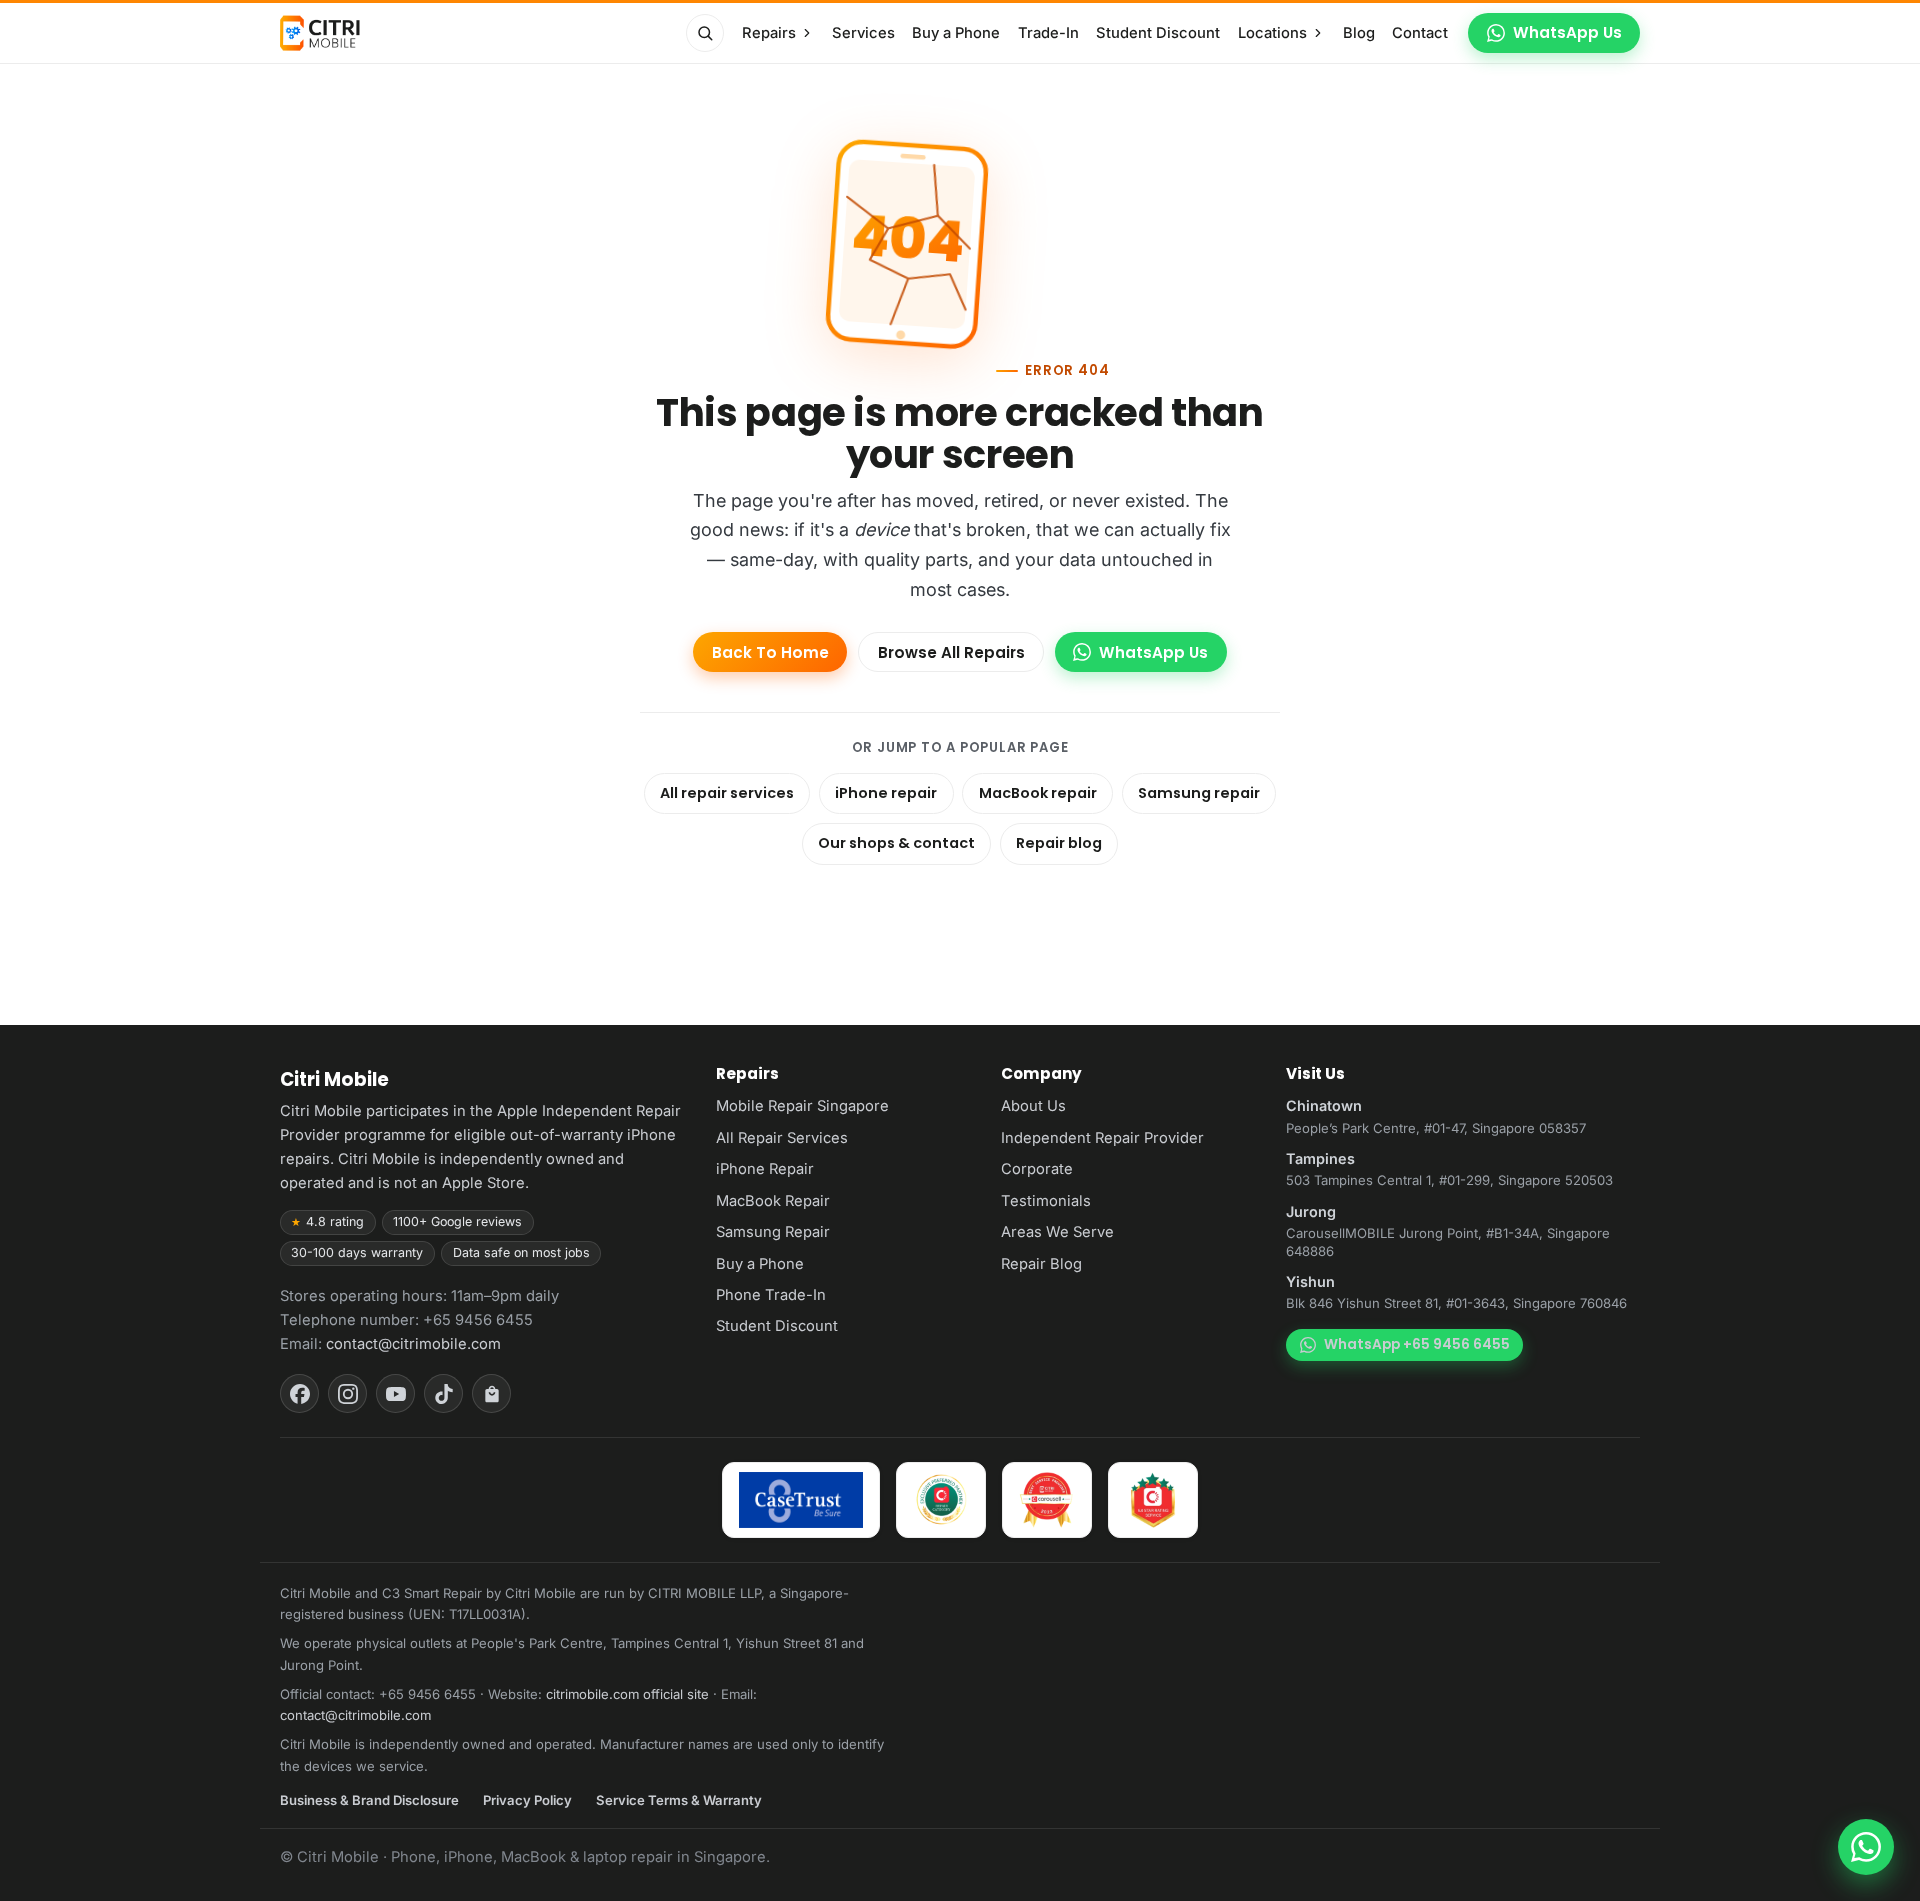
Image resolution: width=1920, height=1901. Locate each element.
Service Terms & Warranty (679, 1800)
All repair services (727, 793)
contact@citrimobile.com (413, 1344)
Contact (1420, 33)
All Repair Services (782, 1138)
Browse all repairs (951, 652)
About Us (1033, 1106)
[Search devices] (705, 33)
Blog (1359, 33)
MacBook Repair (773, 1201)
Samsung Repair (773, 1232)
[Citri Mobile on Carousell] (491, 1393)
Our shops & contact (896, 843)
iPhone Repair (765, 1169)
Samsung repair (1199, 793)
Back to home (770, 652)
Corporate (1037, 1169)
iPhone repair (886, 793)
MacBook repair (1038, 793)
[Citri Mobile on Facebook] (299, 1393)
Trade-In (1048, 33)
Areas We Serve (1057, 1232)
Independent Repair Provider (1102, 1138)
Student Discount (1158, 33)
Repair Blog (1041, 1264)
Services (863, 33)
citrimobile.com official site (627, 1694)
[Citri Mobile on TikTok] (443, 1393)
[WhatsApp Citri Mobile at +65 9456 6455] (1866, 1847)
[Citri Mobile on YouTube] (395, 1393)
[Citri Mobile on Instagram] (347, 1393)
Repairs (769, 33)
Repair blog (1059, 843)
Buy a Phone (956, 33)
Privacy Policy (527, 1800)
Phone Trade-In (771, 1295)
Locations (1272, 33)
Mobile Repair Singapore (802, 1106)
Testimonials (1046, 1201)
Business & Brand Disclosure (369, 1800)
